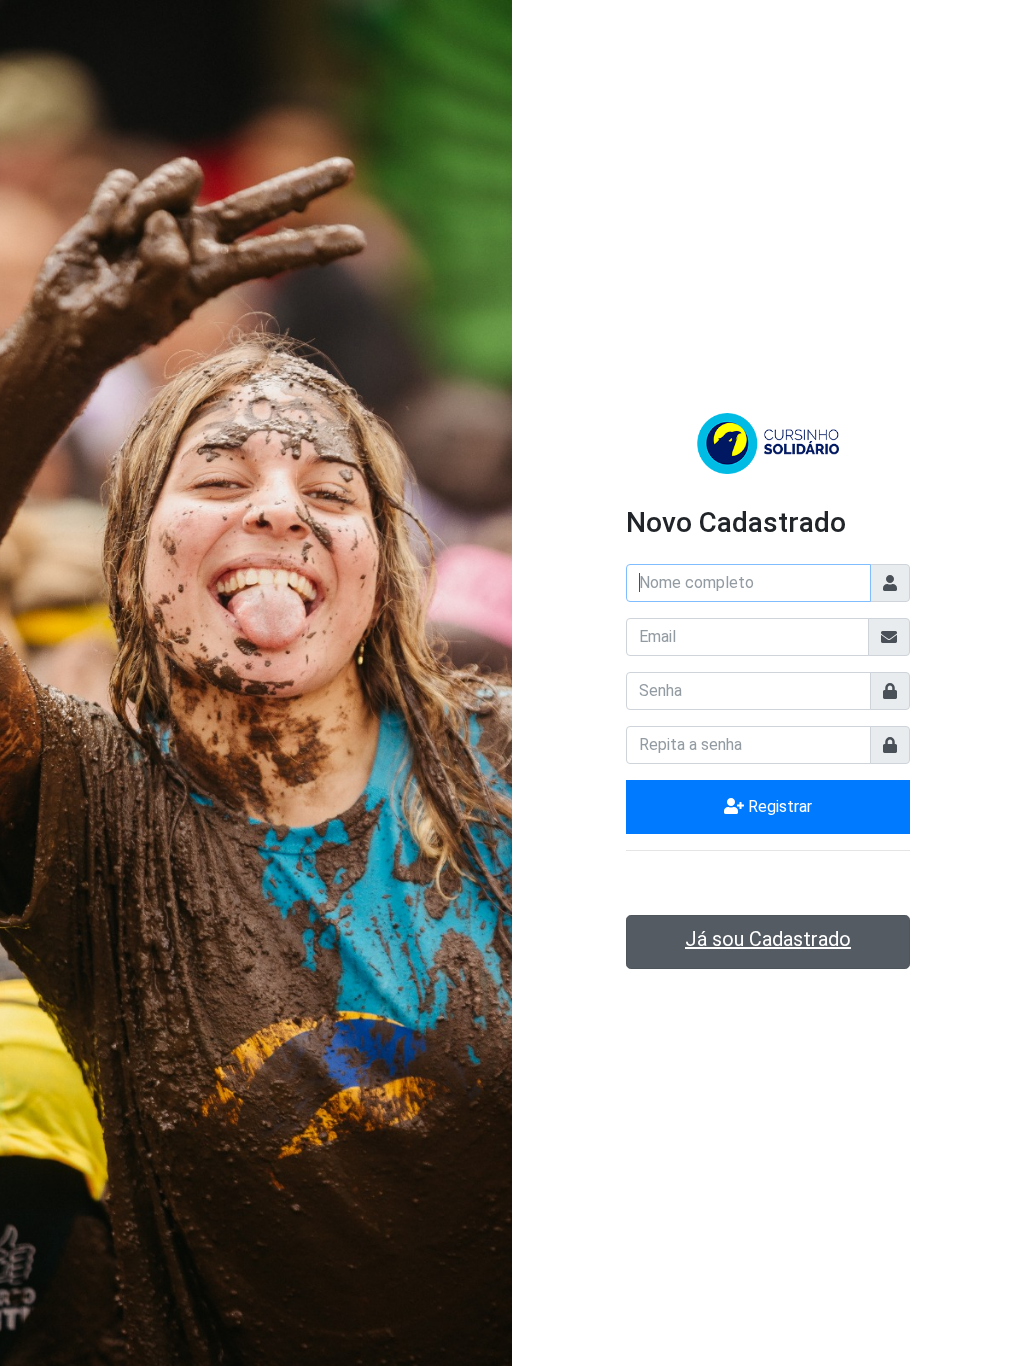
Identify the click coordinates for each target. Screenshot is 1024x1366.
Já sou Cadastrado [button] (768, 939)
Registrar (778, 806)
